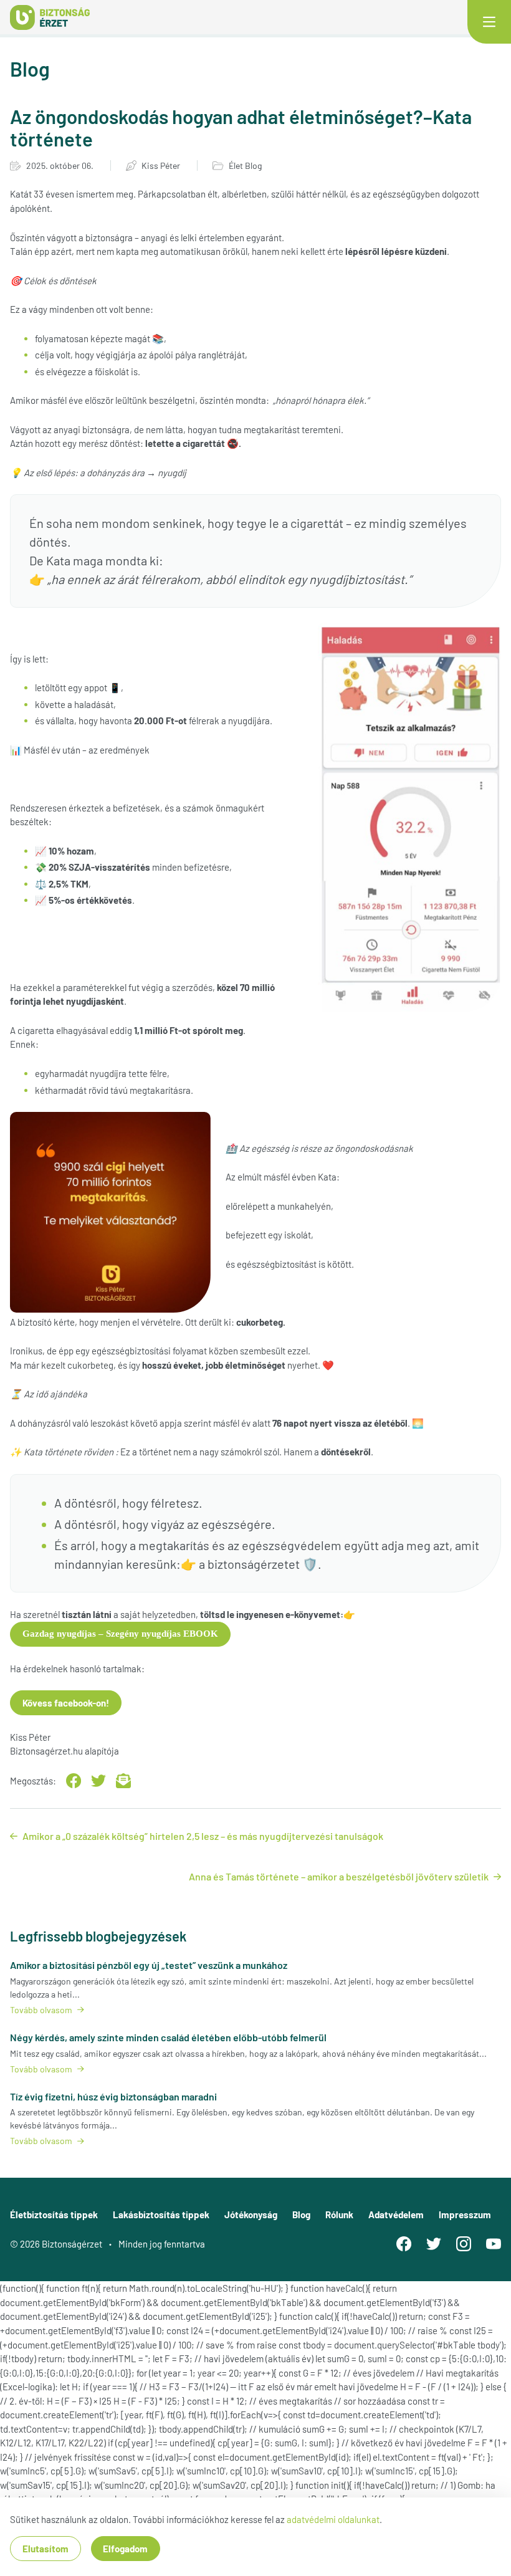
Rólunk (339, 2214)
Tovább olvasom (41, 2010)
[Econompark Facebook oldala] (404, 2244)
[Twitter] (98, 1781)
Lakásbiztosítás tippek (161, 2214)
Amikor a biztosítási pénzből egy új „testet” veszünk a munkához (149, 1965)
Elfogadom (125, 2549)
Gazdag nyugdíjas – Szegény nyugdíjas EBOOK (120, 1634)
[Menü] (489, 22)
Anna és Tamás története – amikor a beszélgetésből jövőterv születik (339, 1876)
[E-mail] (123, 1781)
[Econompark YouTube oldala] (494, 2244)
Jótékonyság (251, 2214)
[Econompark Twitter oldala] (434, 2244)
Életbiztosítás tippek (54, 2214)
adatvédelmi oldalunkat (333, 2519)
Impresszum (465, 2214)
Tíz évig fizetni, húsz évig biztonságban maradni (113, 2096)
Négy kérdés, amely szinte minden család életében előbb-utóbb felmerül (168, 2037)
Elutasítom (45, 2549)
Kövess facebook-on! (66, 1703)
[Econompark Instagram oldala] (464, 2244)
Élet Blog (245, 165)
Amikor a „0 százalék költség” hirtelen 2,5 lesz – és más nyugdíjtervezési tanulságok (203, 1836)
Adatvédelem (396, 2214)
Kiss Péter (161, 165)
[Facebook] (74, 1781)
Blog (301, 2214)
